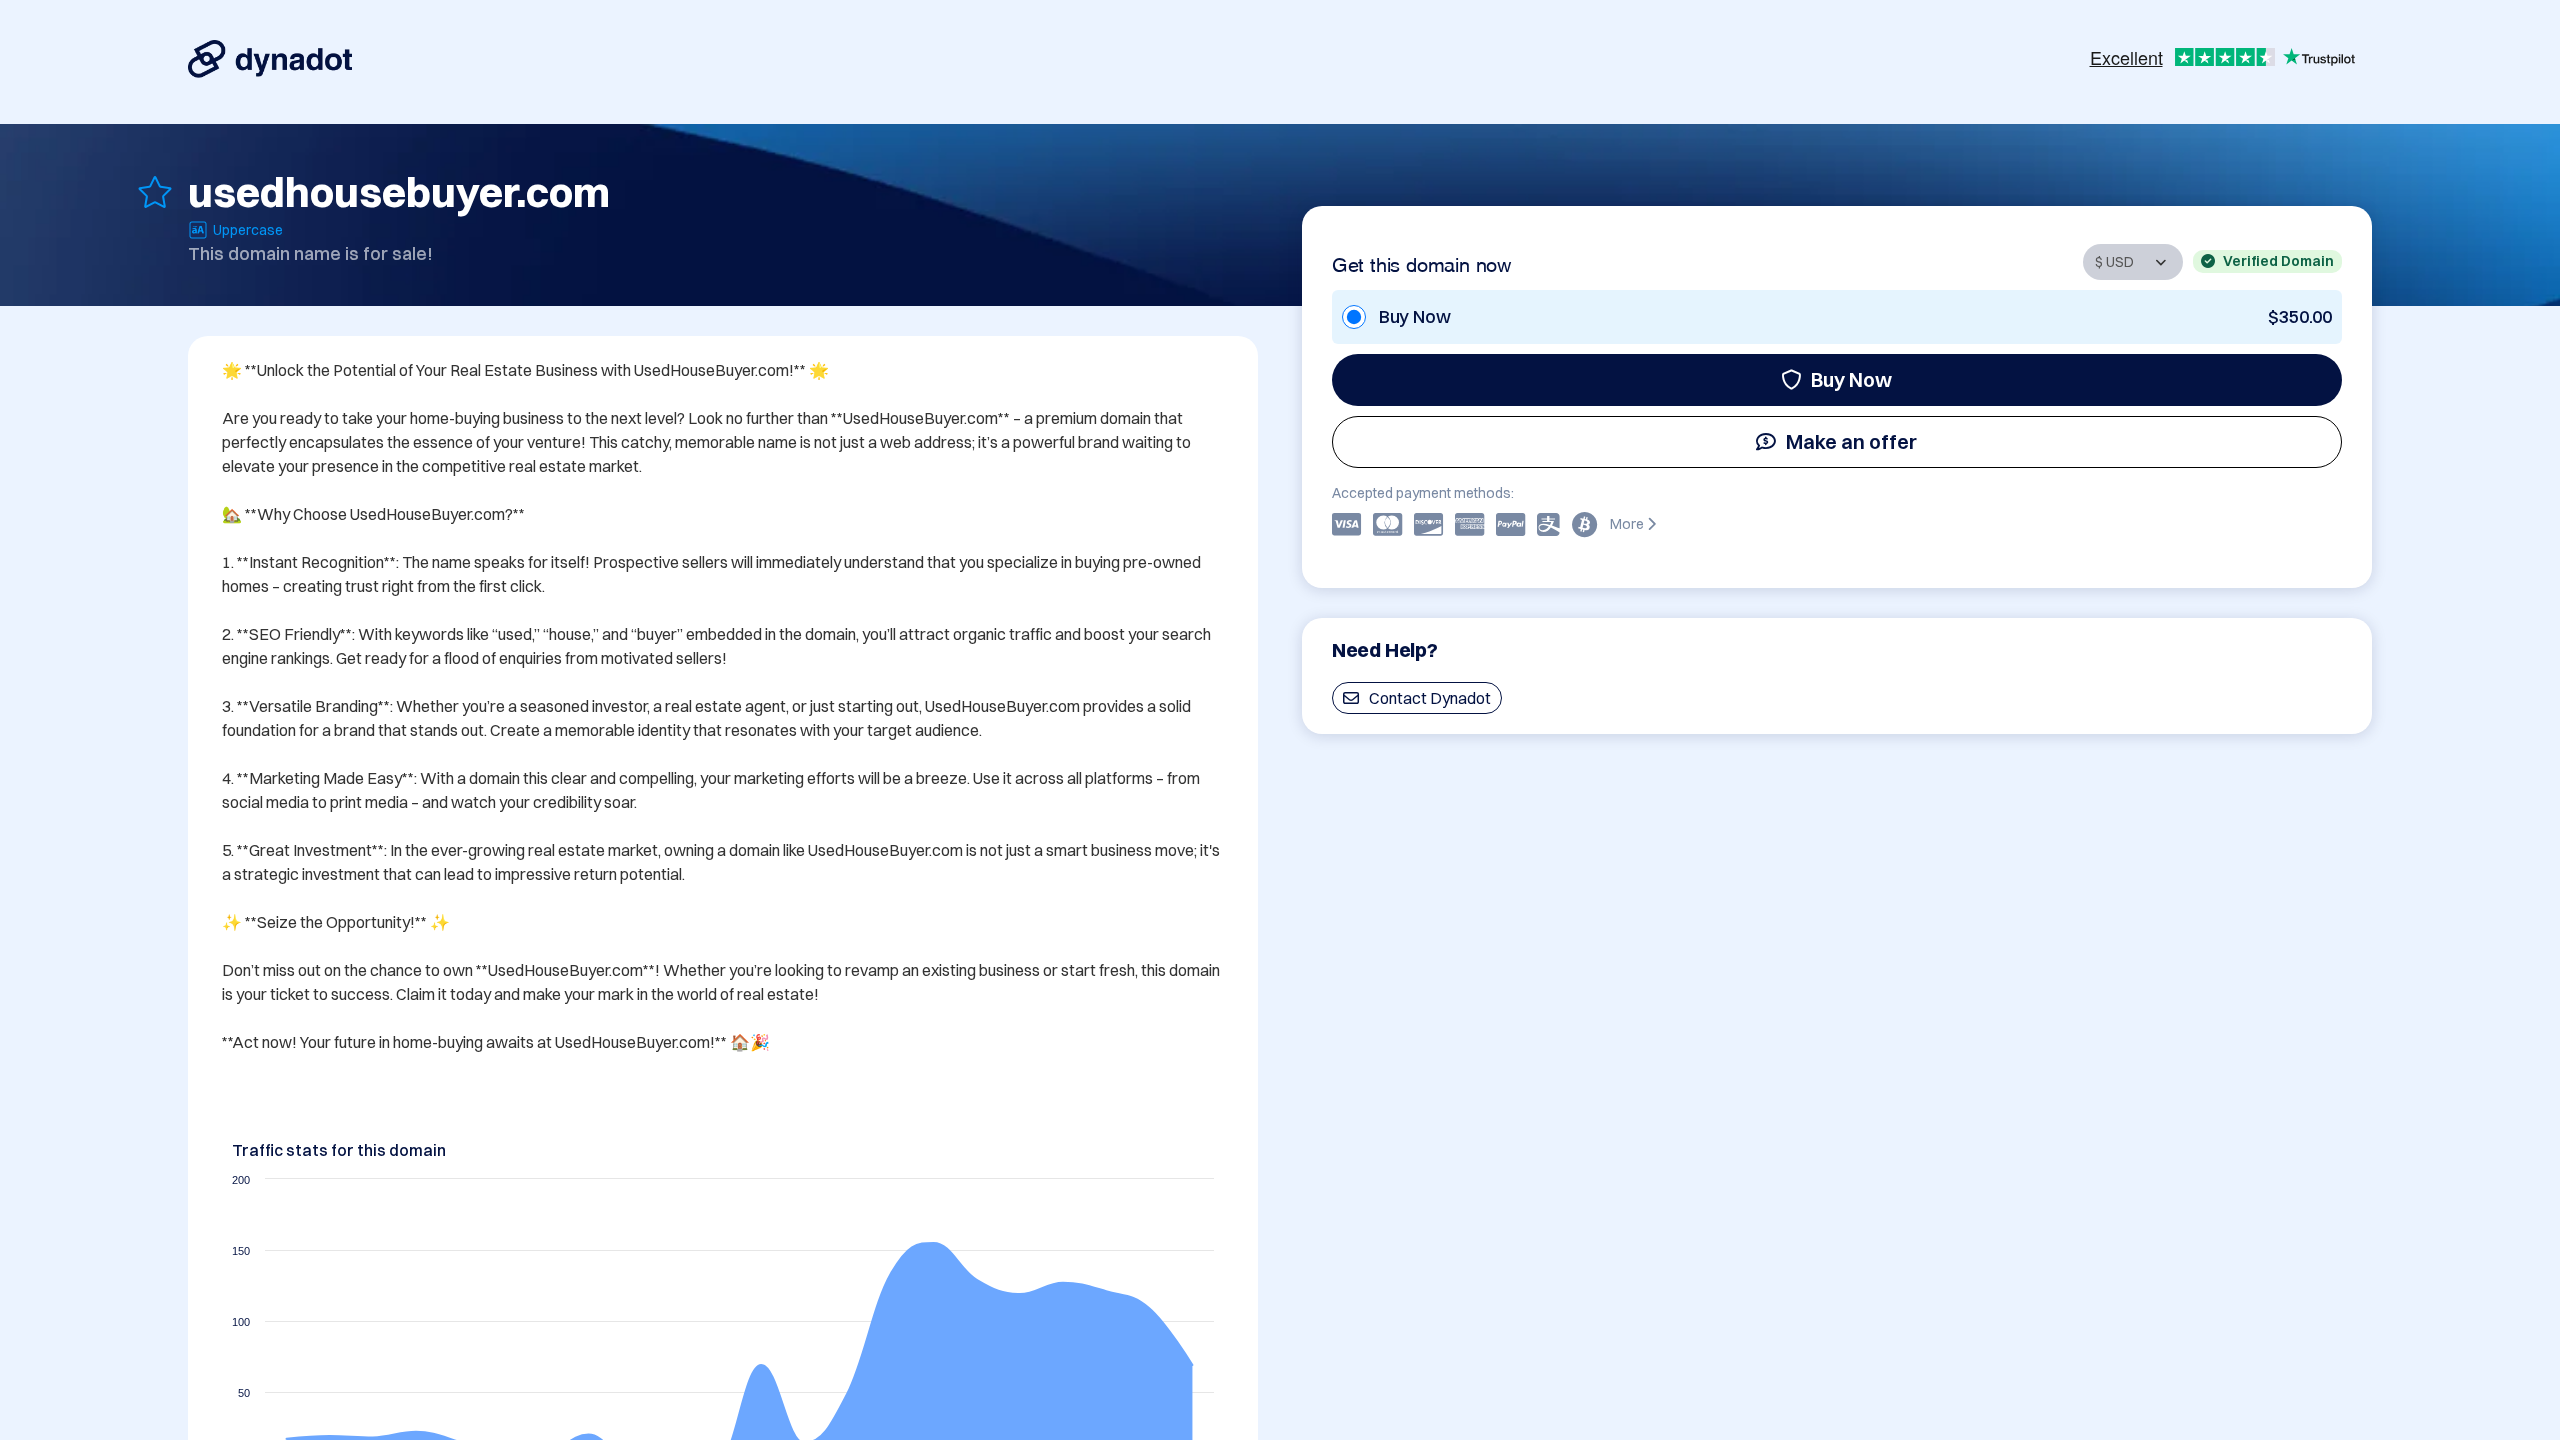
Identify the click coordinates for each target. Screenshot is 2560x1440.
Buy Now (1851, 379)
